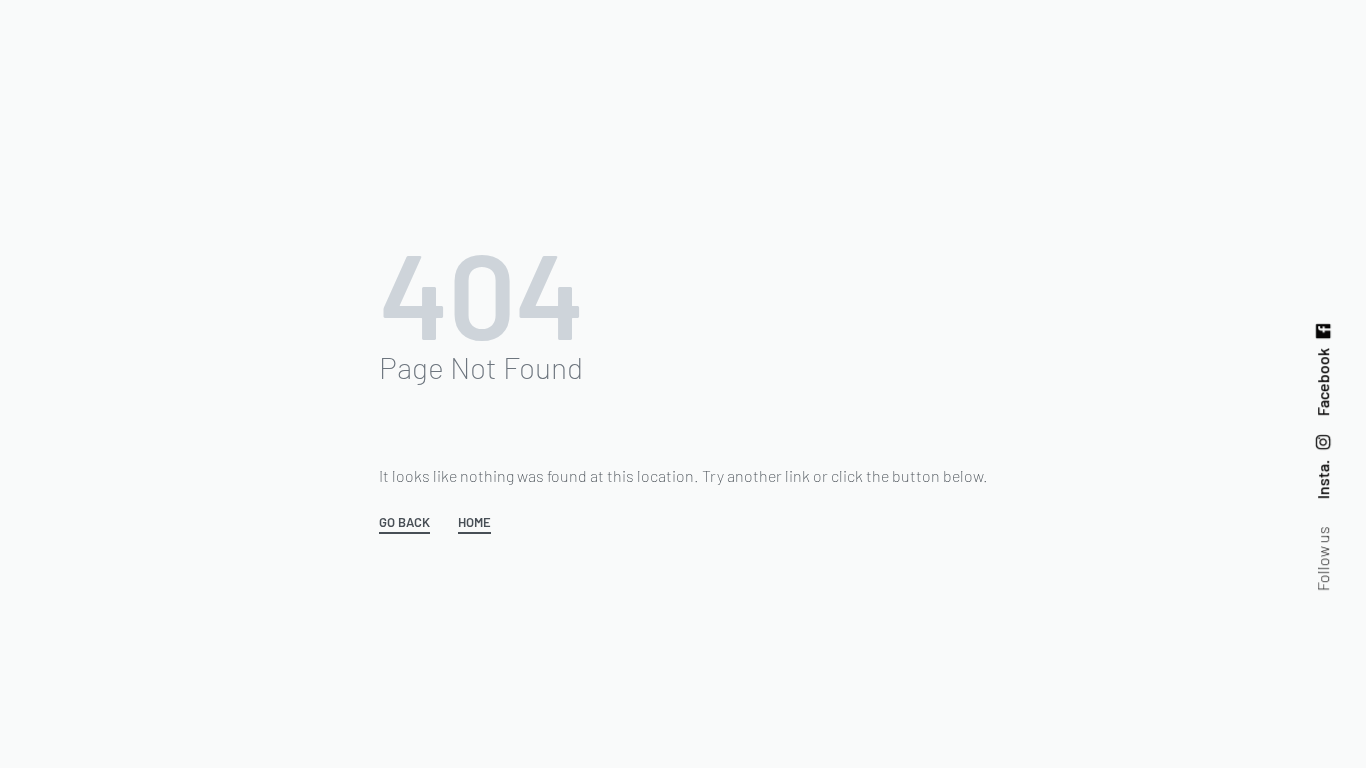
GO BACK (404, 523)
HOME (474, 523)
